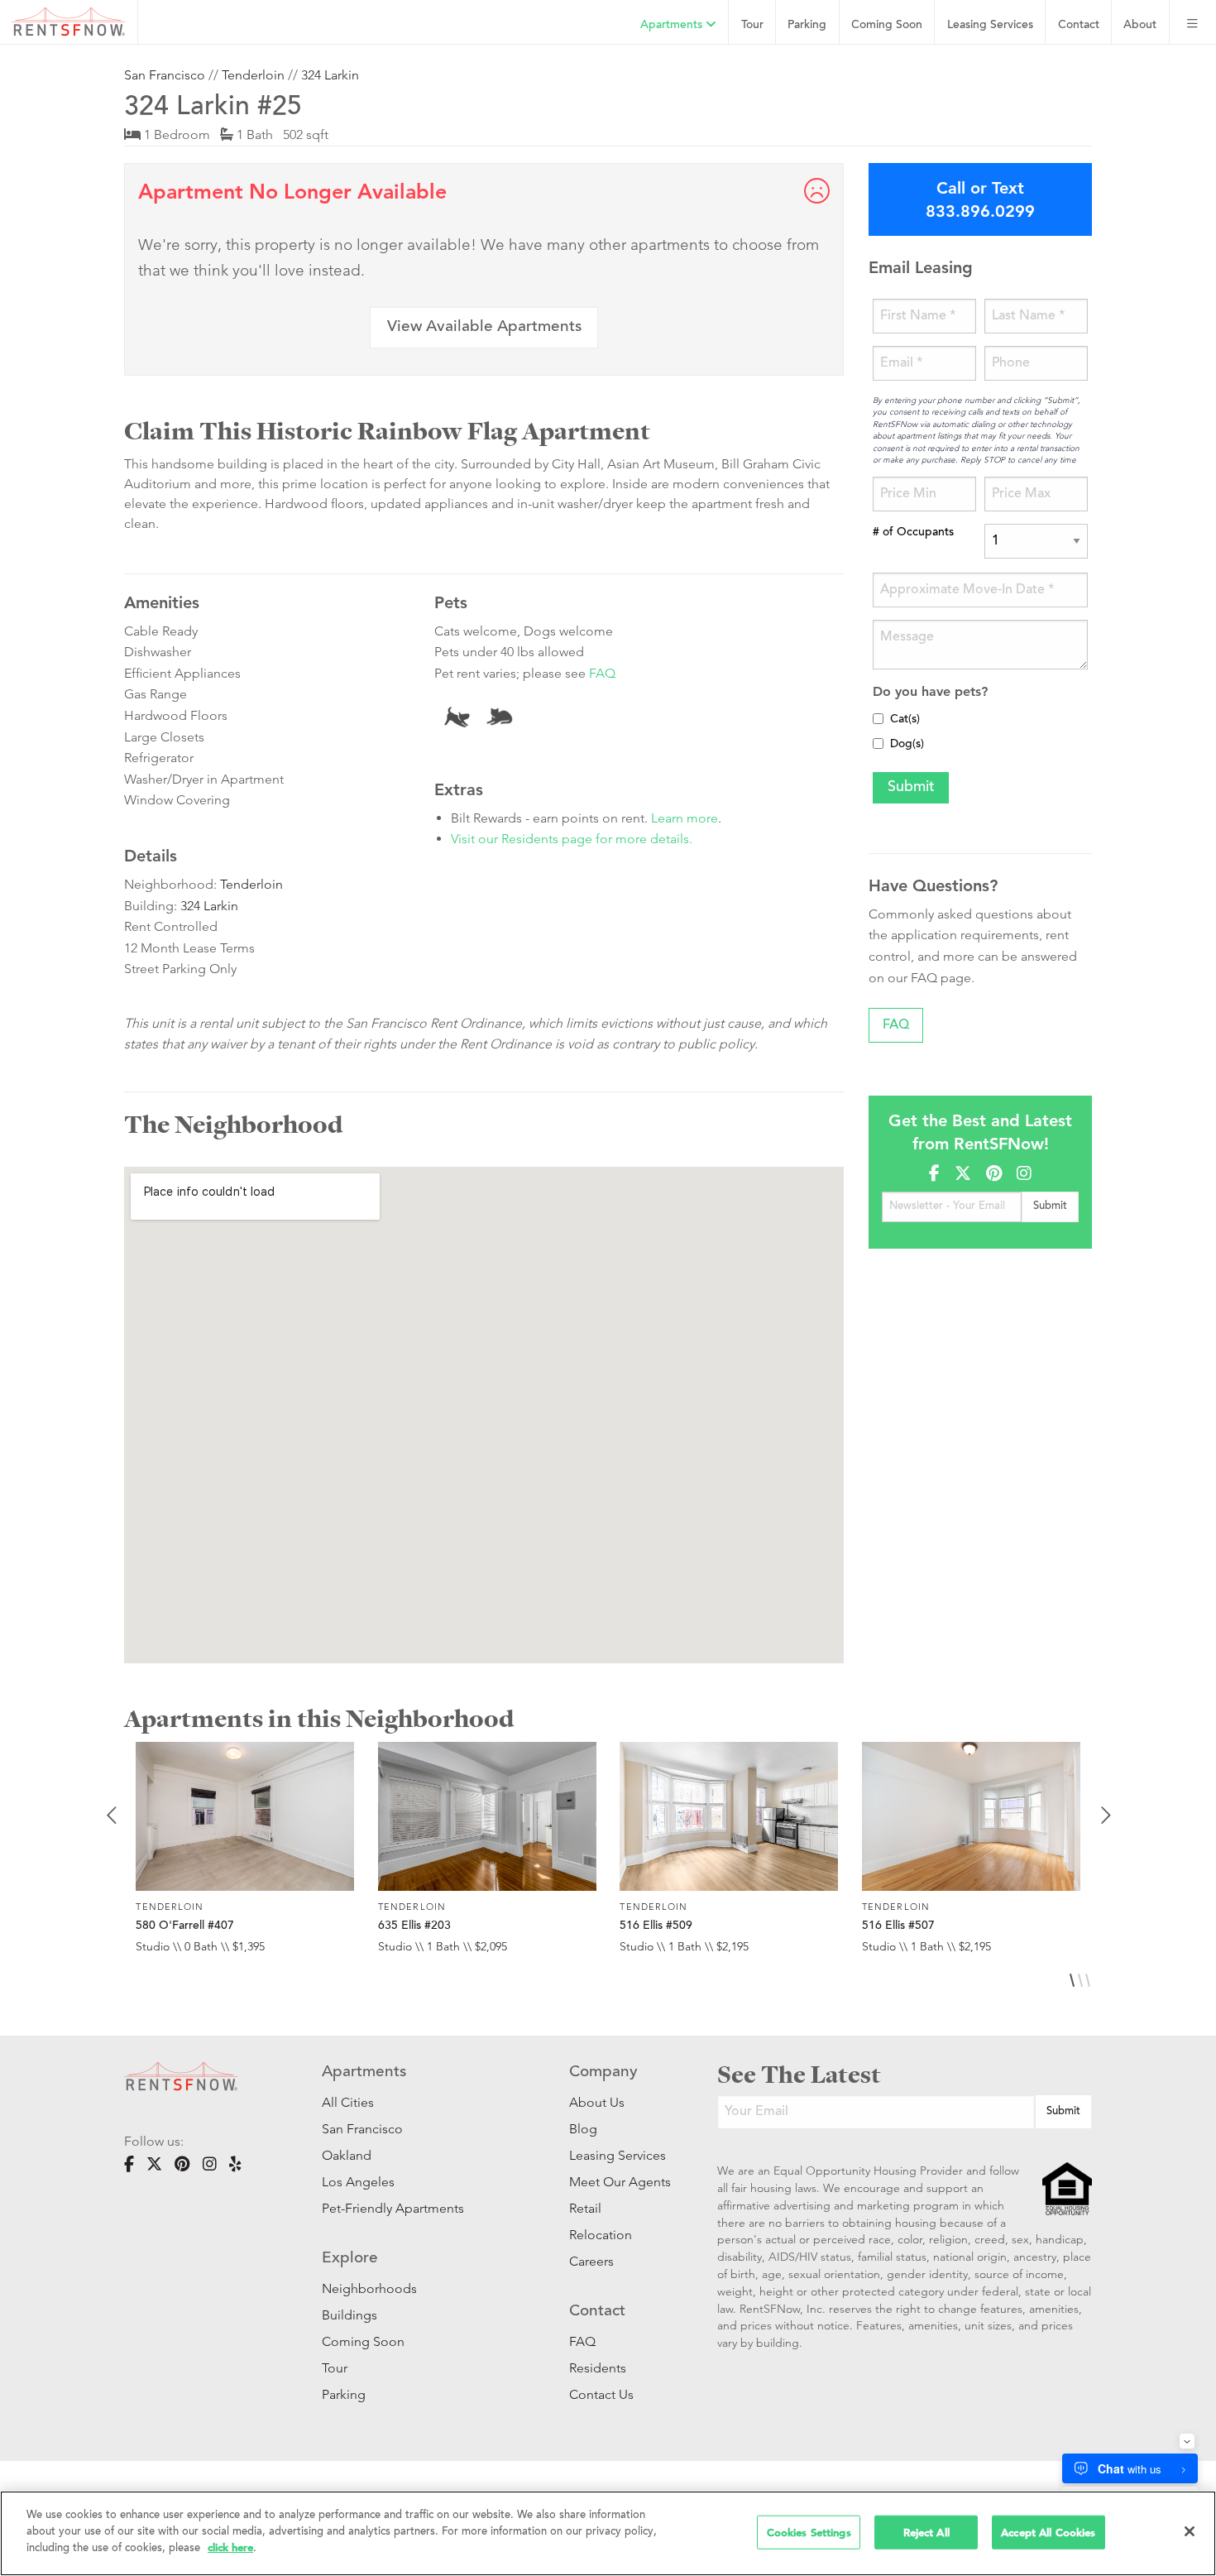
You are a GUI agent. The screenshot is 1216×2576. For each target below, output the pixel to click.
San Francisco (165, 75)
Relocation (601, 2235)
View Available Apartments (484, 327)
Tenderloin (253, 75)
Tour (752, 25)
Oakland (347, 2155)
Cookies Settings (809, 2532)
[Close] (1190, 2531)
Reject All (926, 2532)
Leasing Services (618, 2155)
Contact (1079, 25)
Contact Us (601, 2394)
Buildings (349, 2315)
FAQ (602, 673)
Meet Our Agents (618, 2182)
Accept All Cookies (1048, 2532)
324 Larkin (330, 75)
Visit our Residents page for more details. (572, 839)
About (1140, 25)
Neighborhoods (369, 2288)
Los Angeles (358, 2182)
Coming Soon (887, 25)
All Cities (348, 2102)
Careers (591, 2261)
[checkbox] (878, 719)
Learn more (685, 818)
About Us (597, 2102)
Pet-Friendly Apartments (393, 2208)
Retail (585, 2208)
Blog (583, 2129)
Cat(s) (905, 720)
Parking (807, 25)
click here (230, 2547)
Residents (598, 2368)
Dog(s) (907, 745)
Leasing (990, 25)
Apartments (673, 25)
